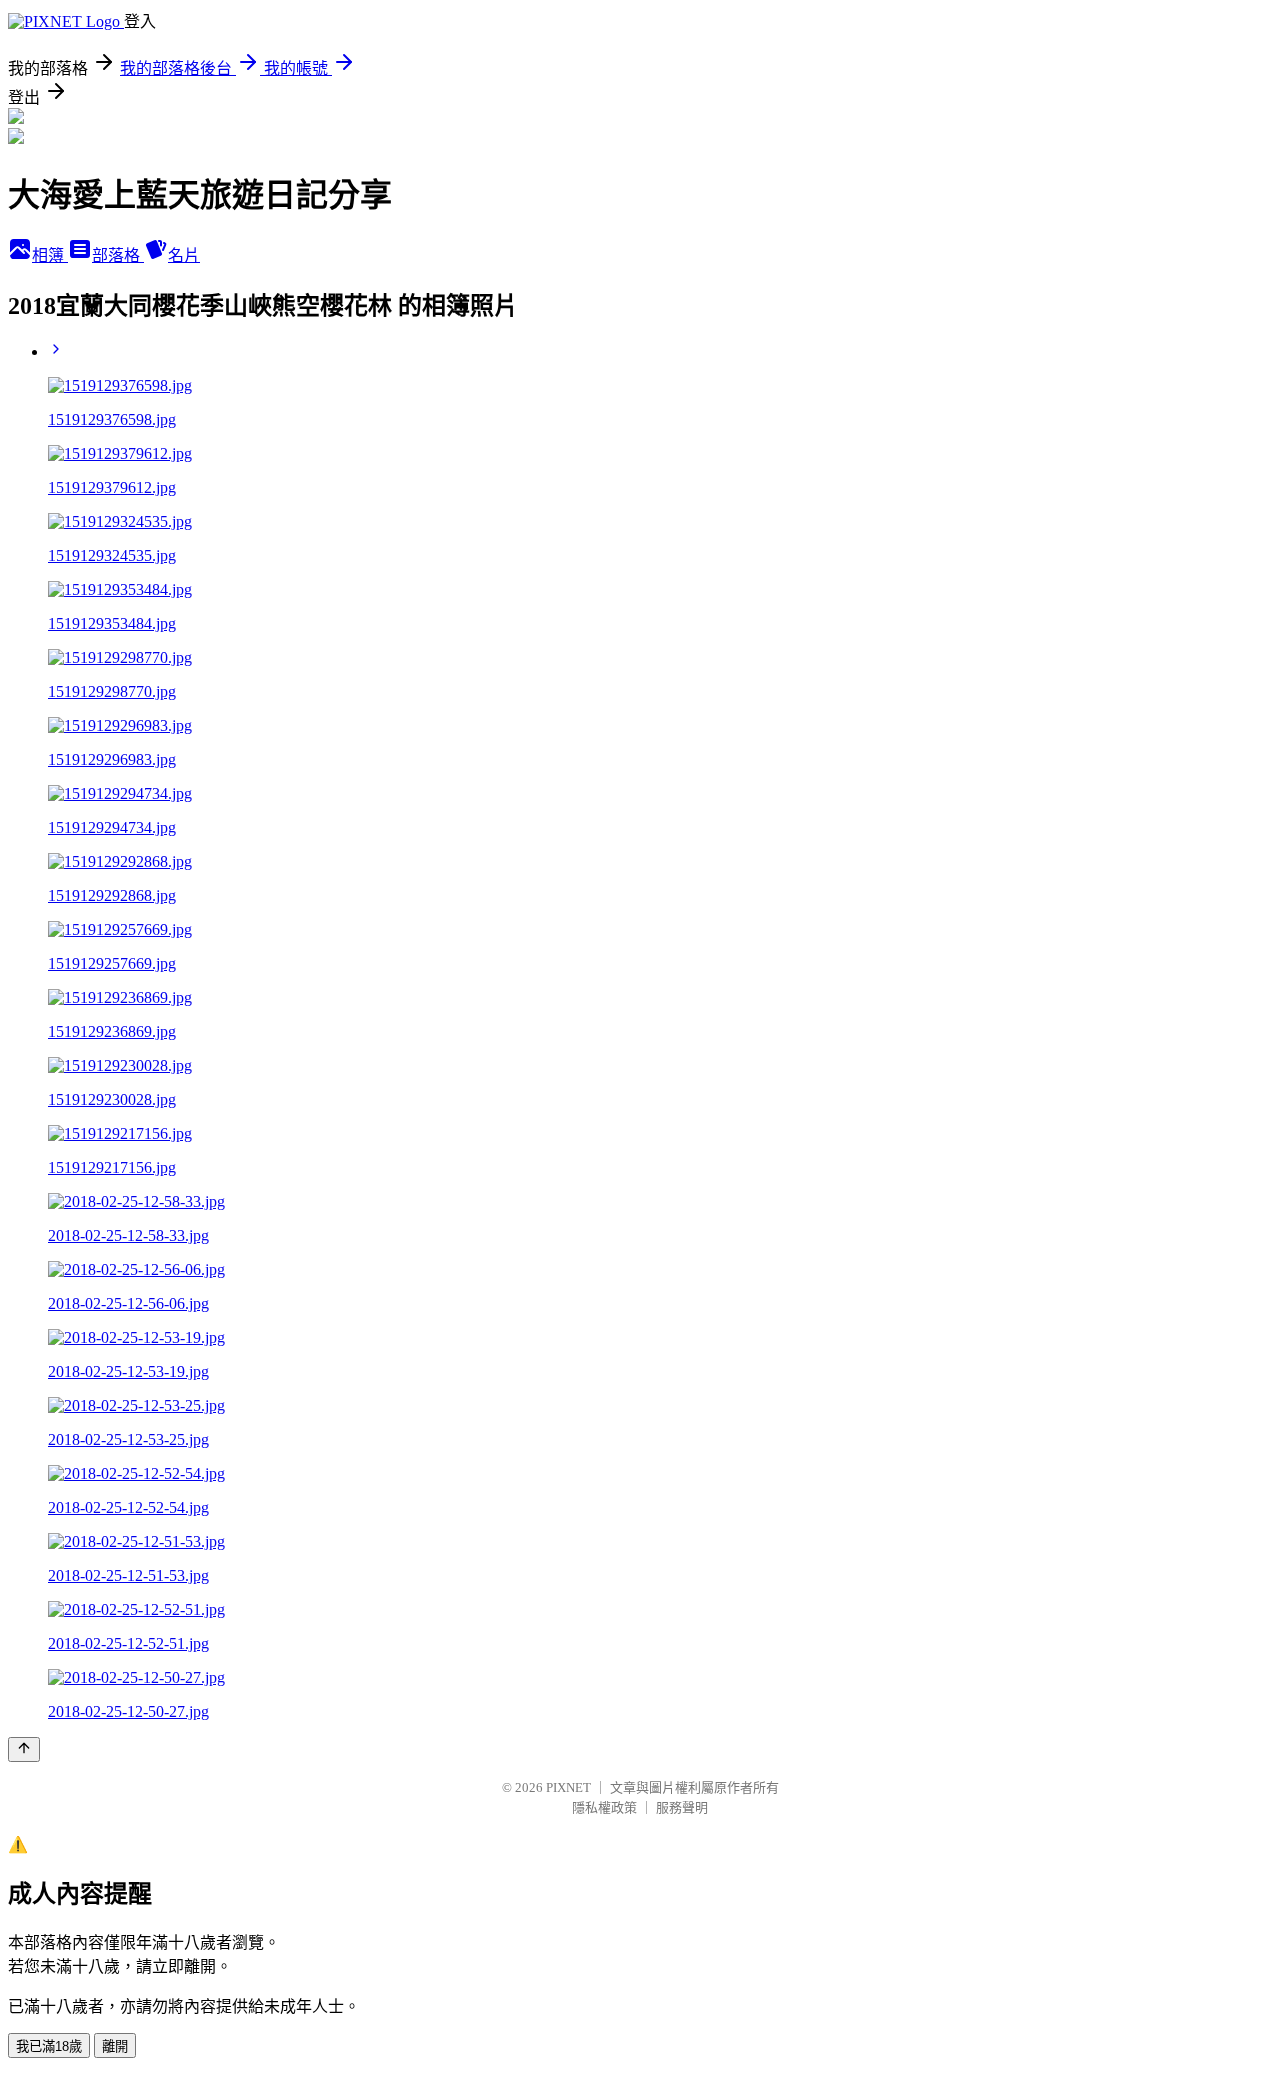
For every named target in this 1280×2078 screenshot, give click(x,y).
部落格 (118, 255)
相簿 (50, 255)
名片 (184, 255)
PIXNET (568, 1787)
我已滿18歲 (49, 2046)
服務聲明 (682, 1807)
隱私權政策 (604, 1807)
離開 (115, 2046)
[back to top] (24, 1749)
